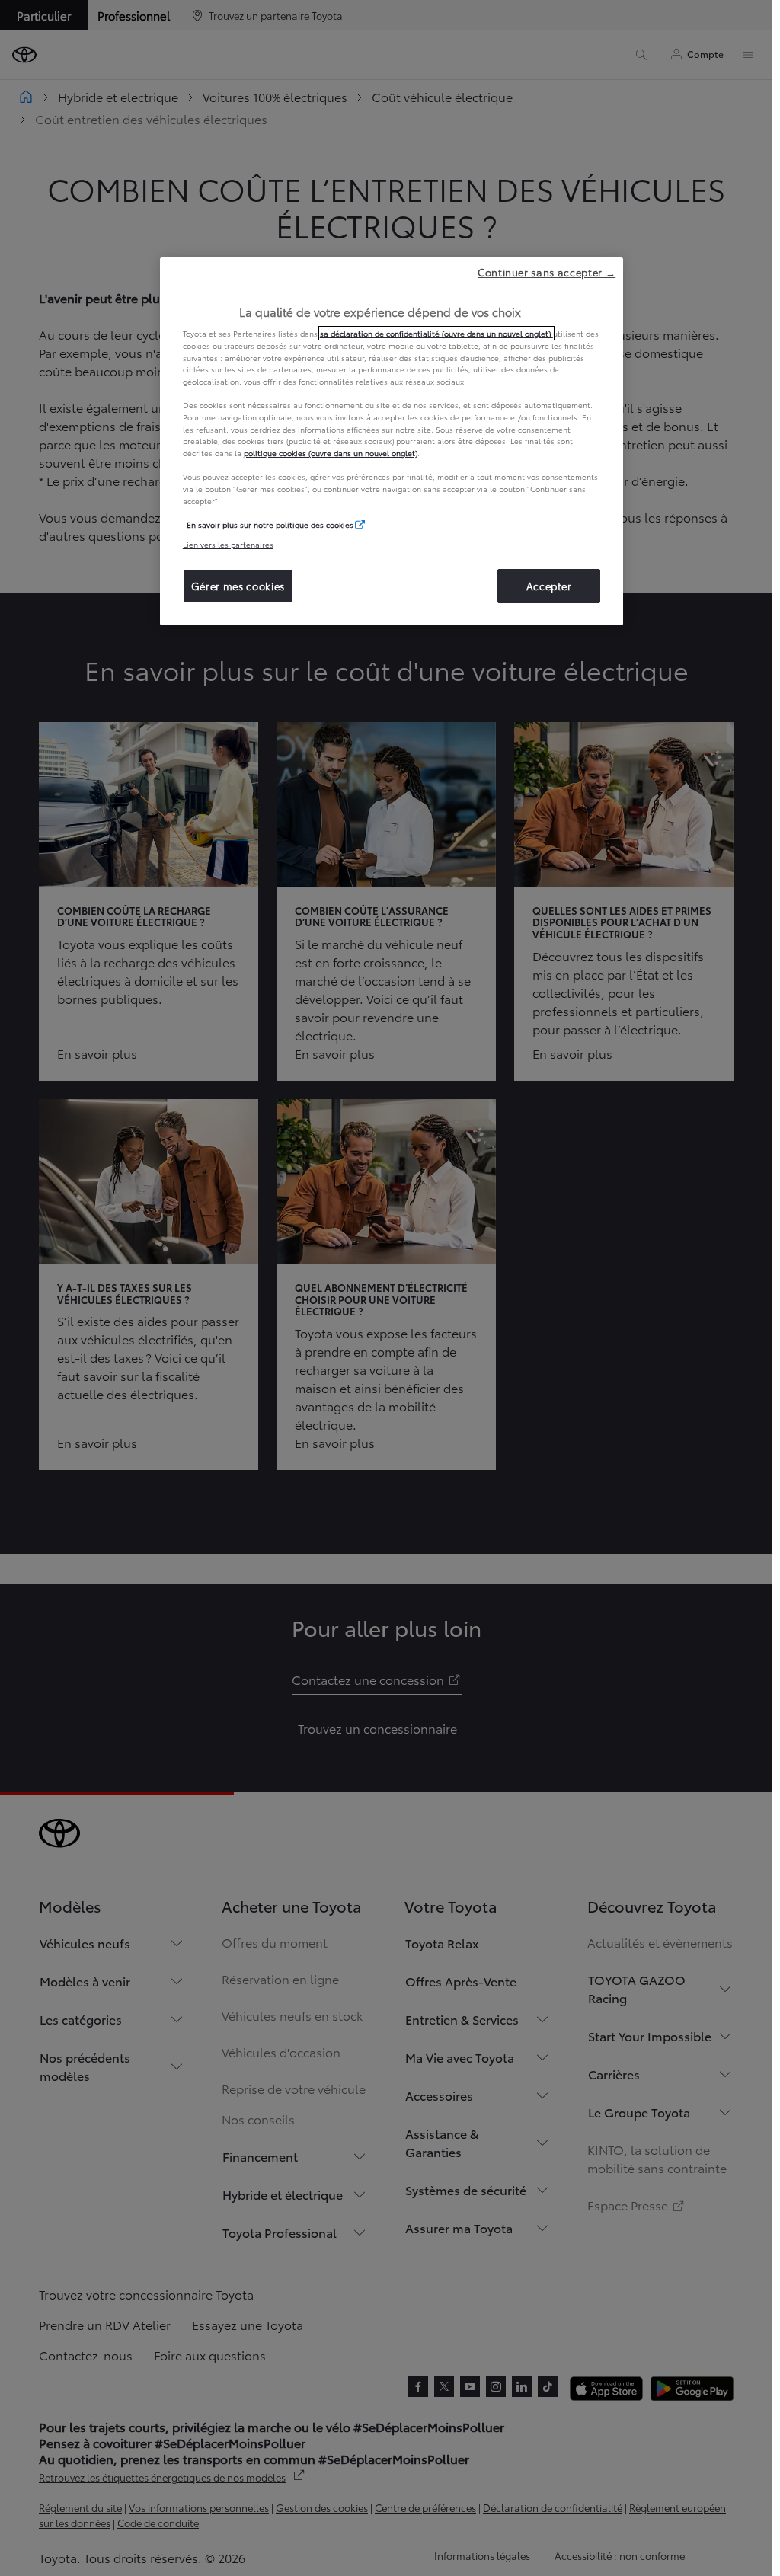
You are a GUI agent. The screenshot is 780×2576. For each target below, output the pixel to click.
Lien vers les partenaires (228, 544)
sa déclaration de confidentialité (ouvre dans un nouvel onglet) (436, 333)
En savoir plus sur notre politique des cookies (270, 524)
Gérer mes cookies (238, 586)
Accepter (549, 586)
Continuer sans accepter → (547, 272)
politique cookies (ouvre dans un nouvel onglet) (331, 453)
